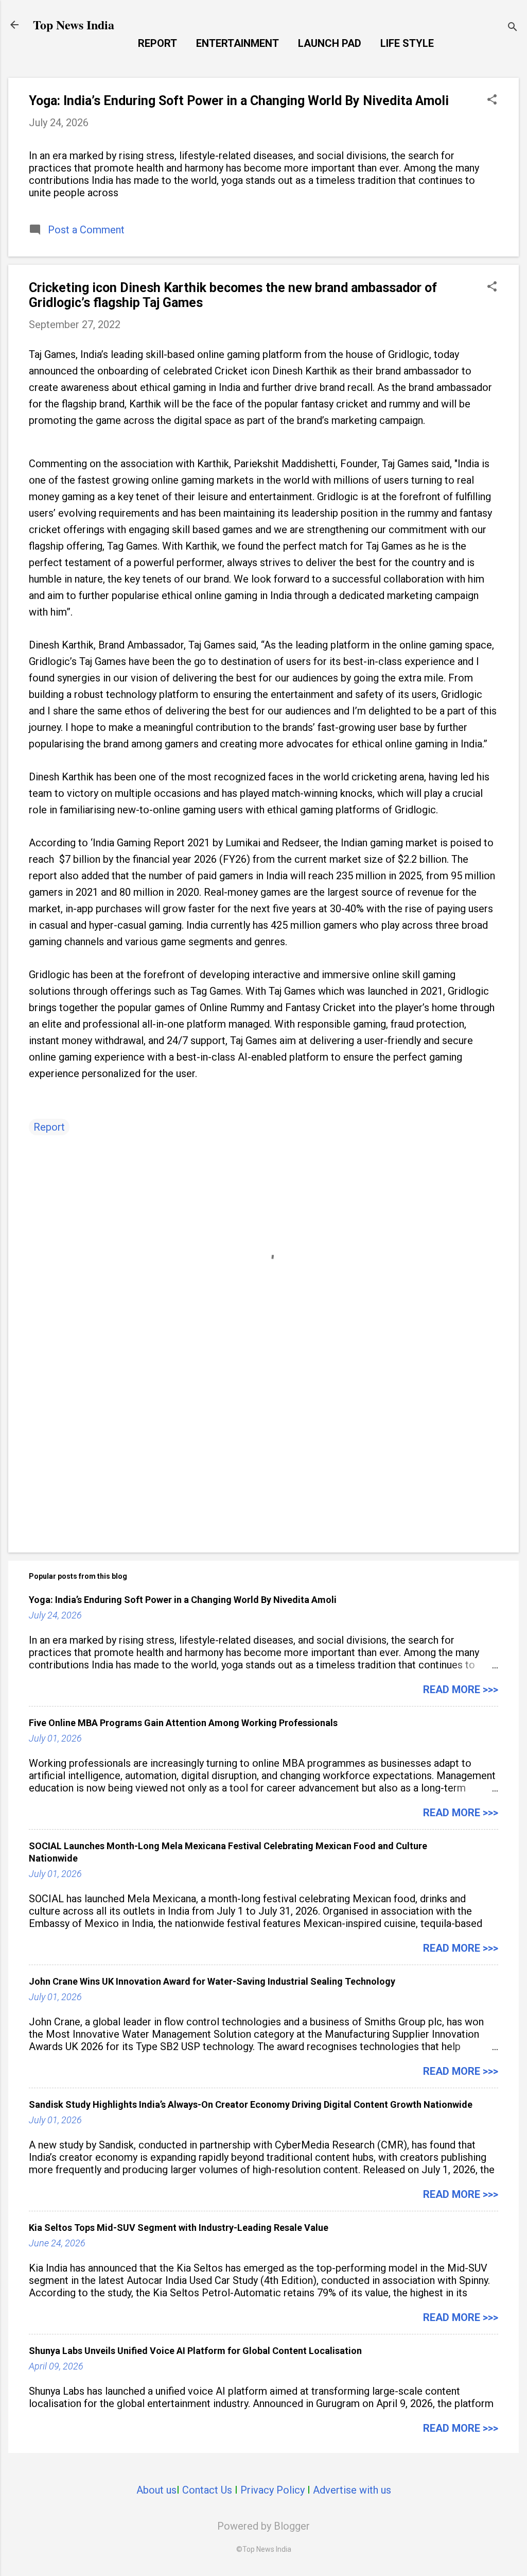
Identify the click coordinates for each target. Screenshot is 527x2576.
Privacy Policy (273, 2490)
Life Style (407, 43)
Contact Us (207, 2490)
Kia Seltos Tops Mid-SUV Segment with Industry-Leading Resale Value (179, 2228)
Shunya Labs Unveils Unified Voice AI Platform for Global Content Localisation (195, 2351)
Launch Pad (330, 43)
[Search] (513, 28)
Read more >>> (461, 1690)
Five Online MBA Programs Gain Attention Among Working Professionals (183, 1723)
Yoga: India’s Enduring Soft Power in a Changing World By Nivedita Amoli (239, 101)
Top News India (74, 24)
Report (157, 43)
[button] (492, 101)
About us (156, 2490)
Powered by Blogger (263, 2526)
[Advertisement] (263, 1457)
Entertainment (238, 43)
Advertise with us (352, 2490)
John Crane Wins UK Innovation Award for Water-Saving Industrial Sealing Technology (212, 1981)
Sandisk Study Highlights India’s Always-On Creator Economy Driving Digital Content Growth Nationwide (251, 2104)
